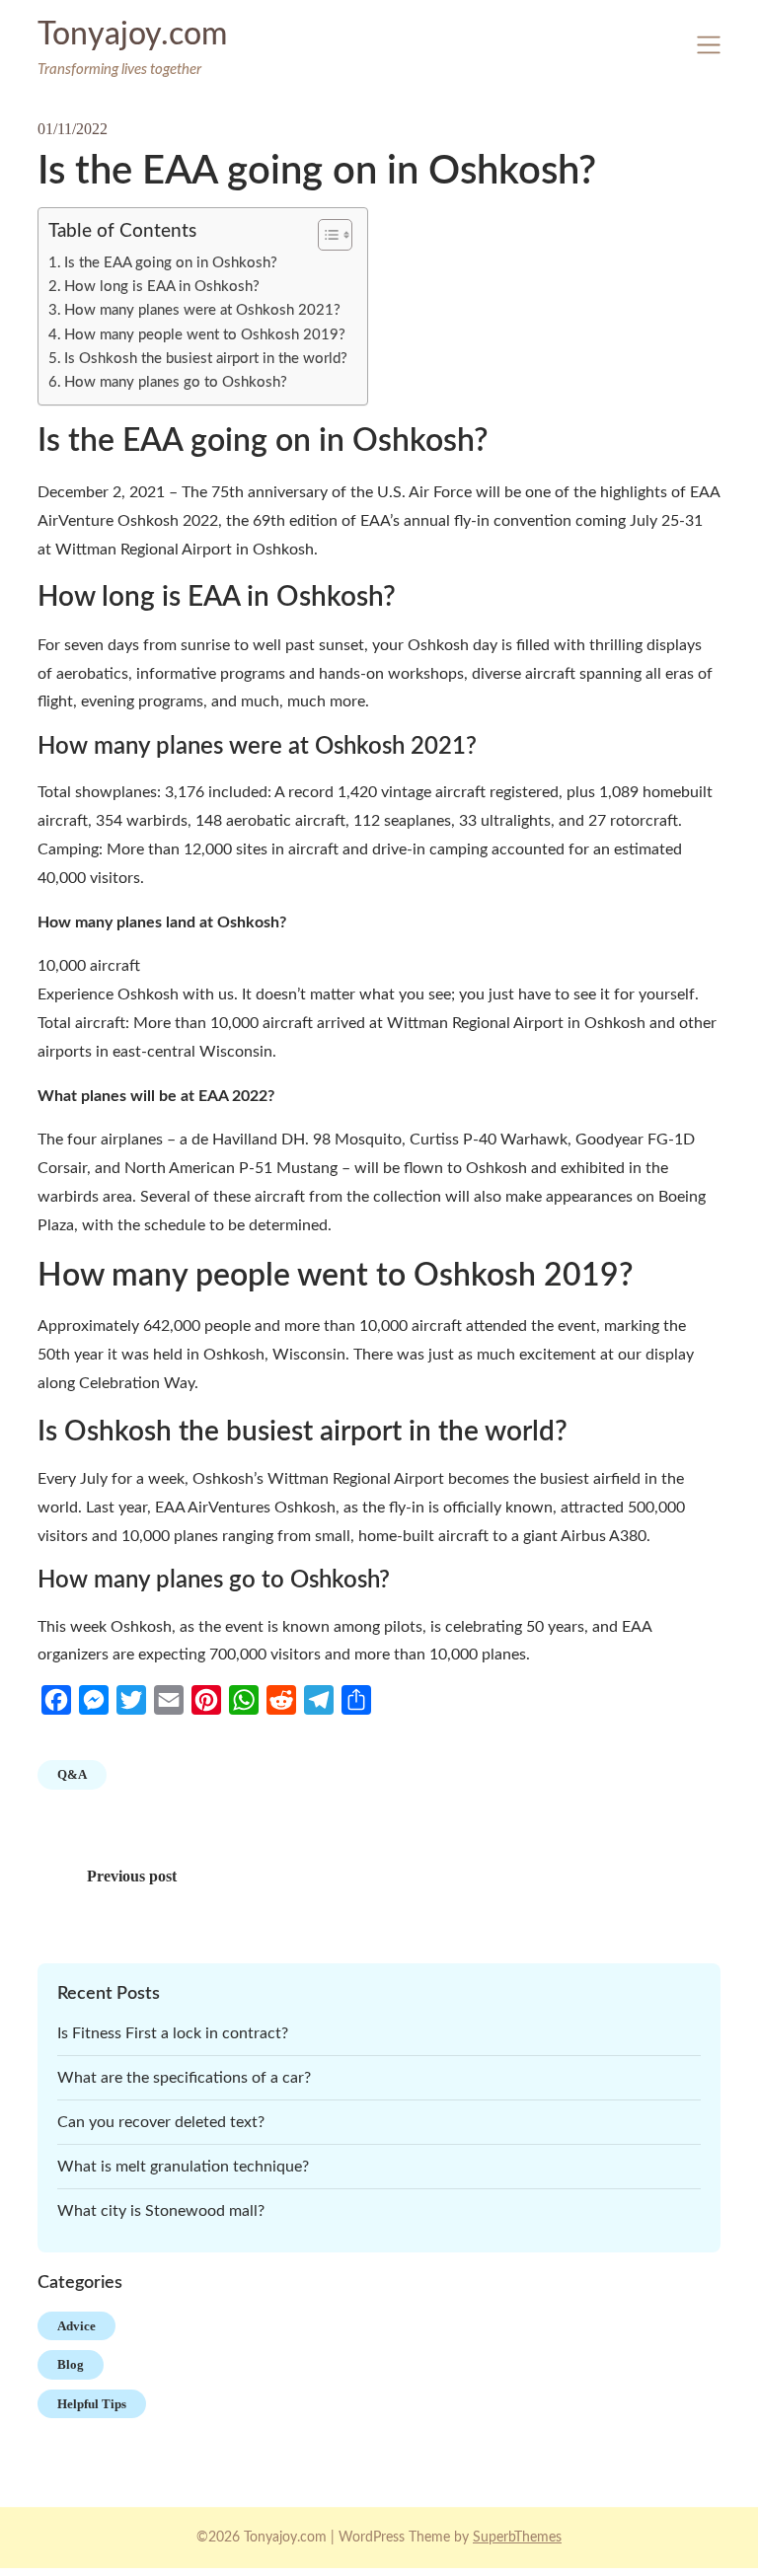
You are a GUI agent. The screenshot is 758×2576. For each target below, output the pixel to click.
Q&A (72, 1774)
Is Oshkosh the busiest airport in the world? (206, 359)
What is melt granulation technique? (183, 2167)
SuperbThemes (517, 2538)
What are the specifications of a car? (184, 2078)
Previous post (132, 1876)
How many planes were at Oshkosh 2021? (202, 310)
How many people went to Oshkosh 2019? (205, 335)
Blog (71, 2364)
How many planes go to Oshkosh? (176, 382)
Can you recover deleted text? (161, 2122)
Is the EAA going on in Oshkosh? (171, 263)
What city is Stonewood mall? (161, 2211)
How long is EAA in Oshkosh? (162, 287)
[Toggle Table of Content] (325, 235)
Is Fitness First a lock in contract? (173, 2033)
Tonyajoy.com (132, 35)
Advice (76, 2326)
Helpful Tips (92, 2404)
